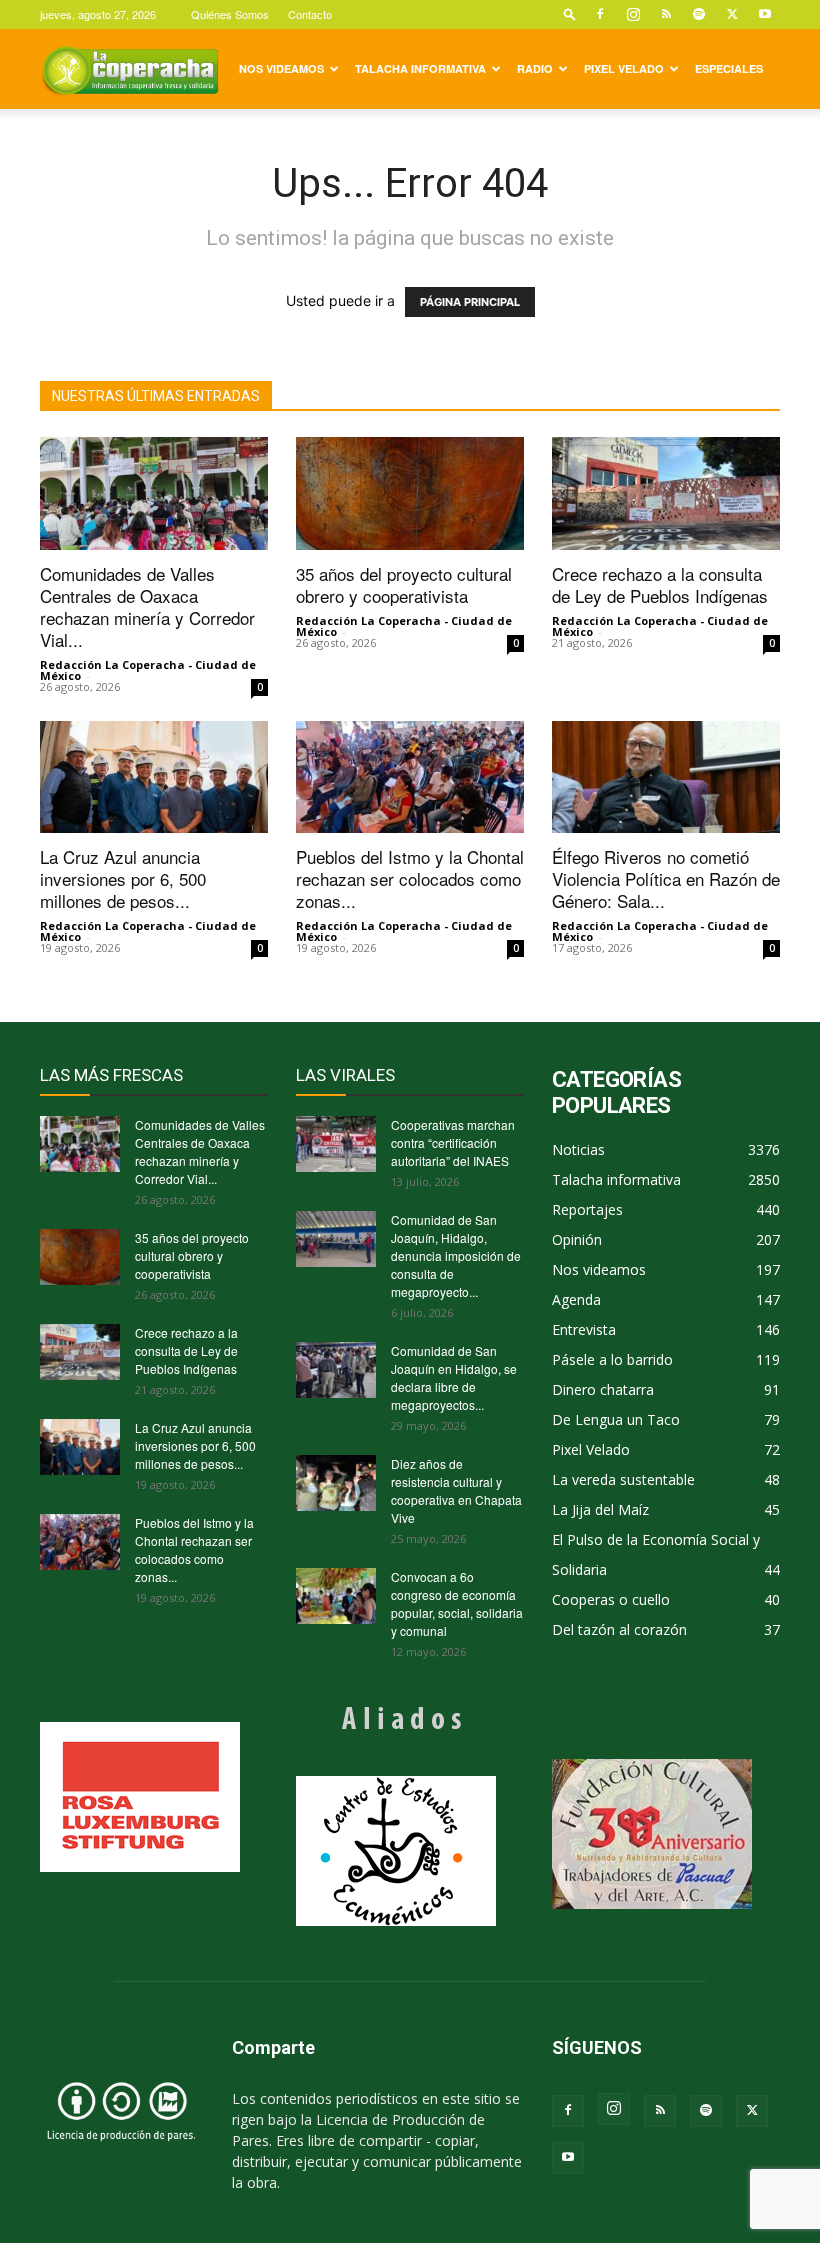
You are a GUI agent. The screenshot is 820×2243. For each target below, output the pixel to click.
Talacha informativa (420, 68)
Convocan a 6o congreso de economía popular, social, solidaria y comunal (457, 1603)
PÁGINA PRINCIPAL (470, 302)
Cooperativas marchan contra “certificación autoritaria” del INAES (453, 1142)
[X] (732, 14)
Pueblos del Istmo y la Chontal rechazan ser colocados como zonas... (410, 878)
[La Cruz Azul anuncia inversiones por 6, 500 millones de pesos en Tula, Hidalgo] (154, 777)
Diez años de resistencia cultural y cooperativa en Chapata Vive (456, 1490)
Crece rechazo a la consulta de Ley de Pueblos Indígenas (660, 584)
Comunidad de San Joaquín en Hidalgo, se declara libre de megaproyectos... (454, 1377)
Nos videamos (281, 68)
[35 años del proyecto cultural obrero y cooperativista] (410, 493)
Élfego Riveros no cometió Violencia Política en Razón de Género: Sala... (666, 878)
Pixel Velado (624, 68)
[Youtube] (765, 14)
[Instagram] (633, 14)
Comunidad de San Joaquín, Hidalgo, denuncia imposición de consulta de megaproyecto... (456, 1255)
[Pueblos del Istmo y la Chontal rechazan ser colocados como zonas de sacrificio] (410, 777)
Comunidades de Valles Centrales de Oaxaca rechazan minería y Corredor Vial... (147, 606)
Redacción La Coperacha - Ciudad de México (148, 670)
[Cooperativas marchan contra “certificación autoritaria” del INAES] (336, 1144)
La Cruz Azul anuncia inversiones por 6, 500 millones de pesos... (123, 878)
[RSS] (666, 14)
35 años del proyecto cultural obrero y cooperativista (404, 584)
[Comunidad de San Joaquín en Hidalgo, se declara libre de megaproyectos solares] (336, 1370)
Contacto (310, 14)
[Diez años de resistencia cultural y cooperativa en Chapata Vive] (336, 1483)
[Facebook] (600, 14)
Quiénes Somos (230, 14)
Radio (535, 68)
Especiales (729, 68)
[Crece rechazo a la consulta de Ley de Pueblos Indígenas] (666, 493)
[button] (570, 13)
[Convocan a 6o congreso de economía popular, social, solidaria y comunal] (336, 1596)
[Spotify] (699, 14)
